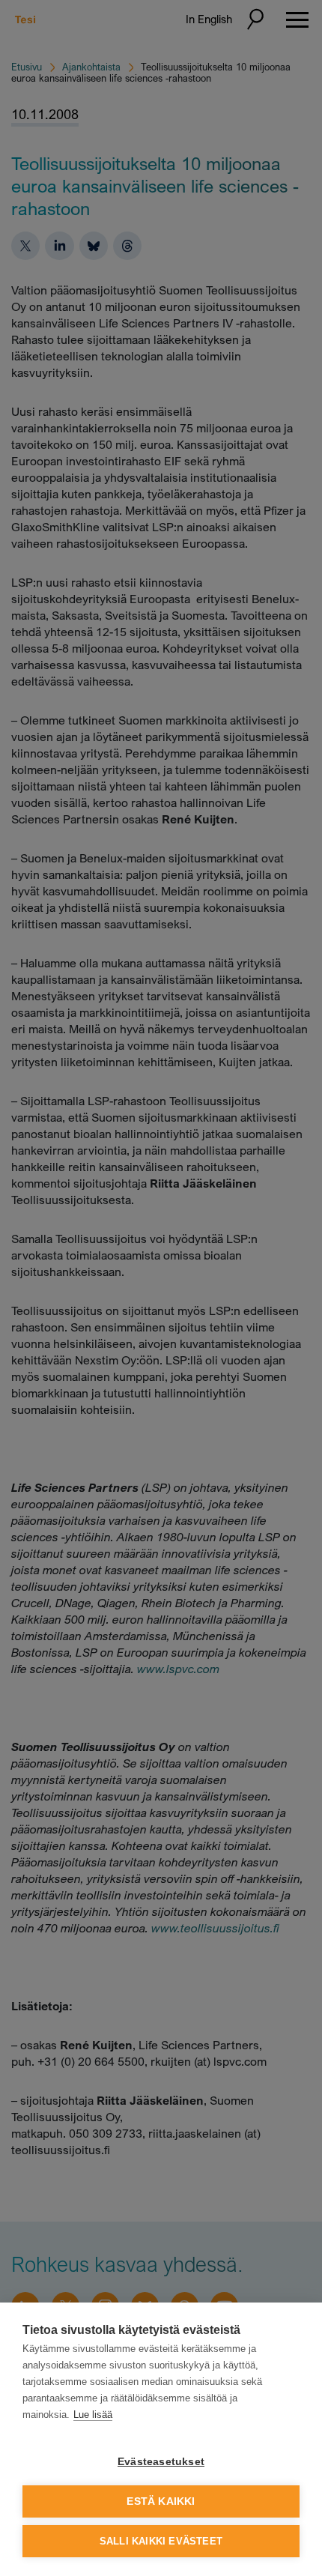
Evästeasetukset (161, 2462)
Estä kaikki (161, 2501)
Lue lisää (93, 2415)
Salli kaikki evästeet (161, 2541)
